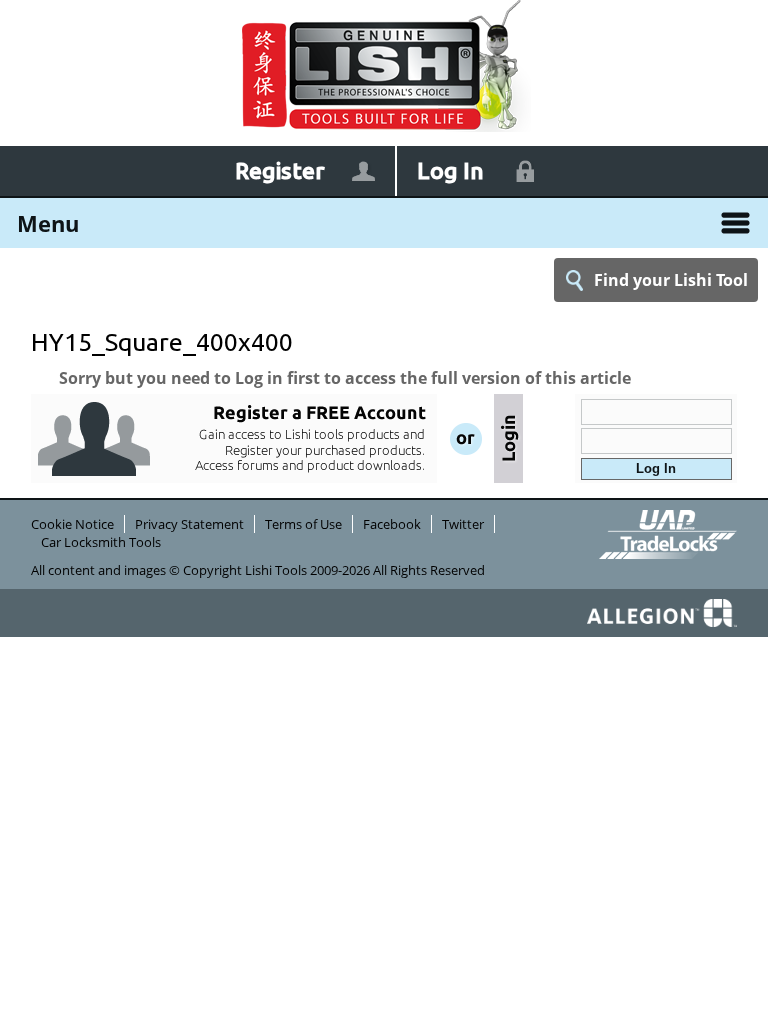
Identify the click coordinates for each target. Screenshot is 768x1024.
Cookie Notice (72, 524)
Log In (450, 170)
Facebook (392, 524)
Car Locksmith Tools (101, 542)
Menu (48, 223)
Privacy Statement (189, 524)
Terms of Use (303, 524)
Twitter (463, 524)
